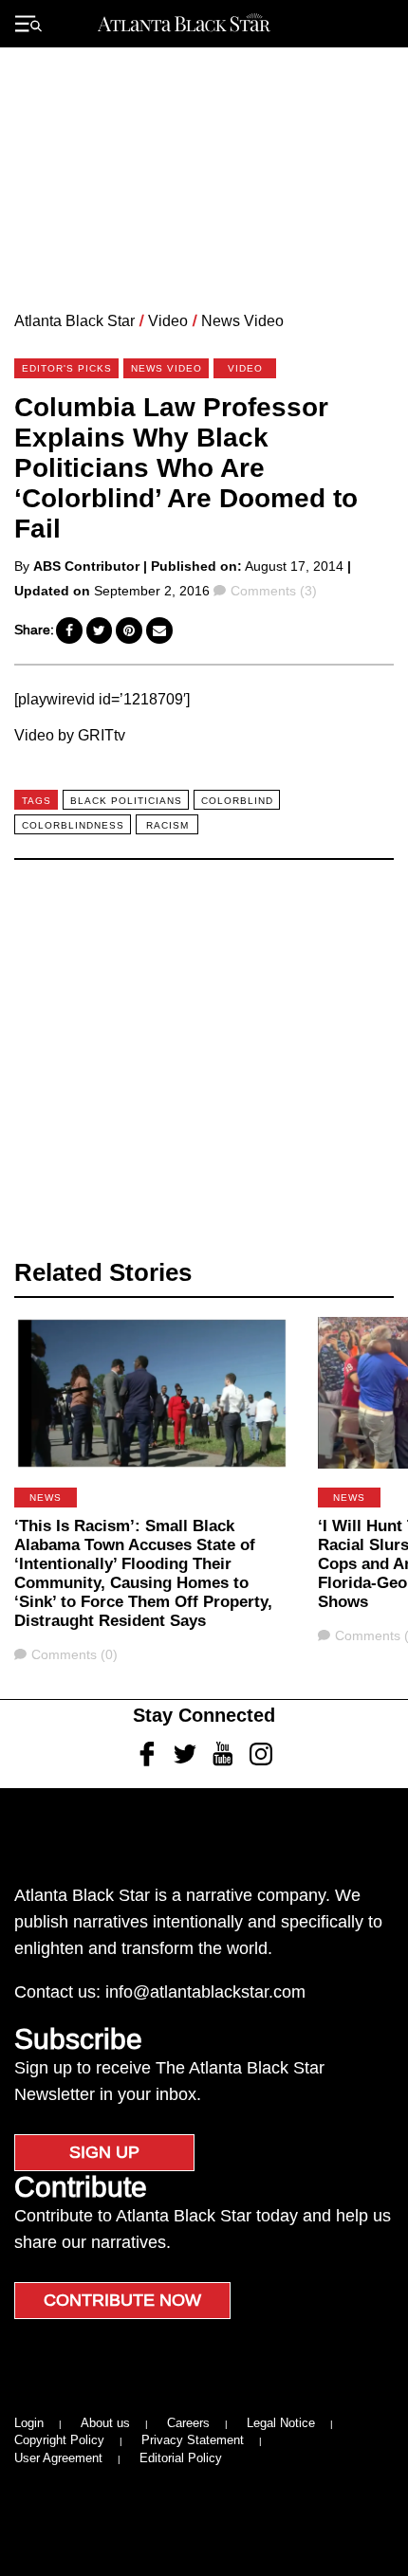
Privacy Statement (193, 2440)
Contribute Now (122, 2300)
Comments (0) (74, 1654)
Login (29, 2423)
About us (105, 2423)
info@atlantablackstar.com (205, 1992)
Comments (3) (273, 591)
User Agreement (58, 2458)
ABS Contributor (86, 566)
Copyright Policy (59, 2440)
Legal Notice (281, 2423)
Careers (188, 2423)
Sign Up (104, 2152)
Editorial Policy (181, 2458)
